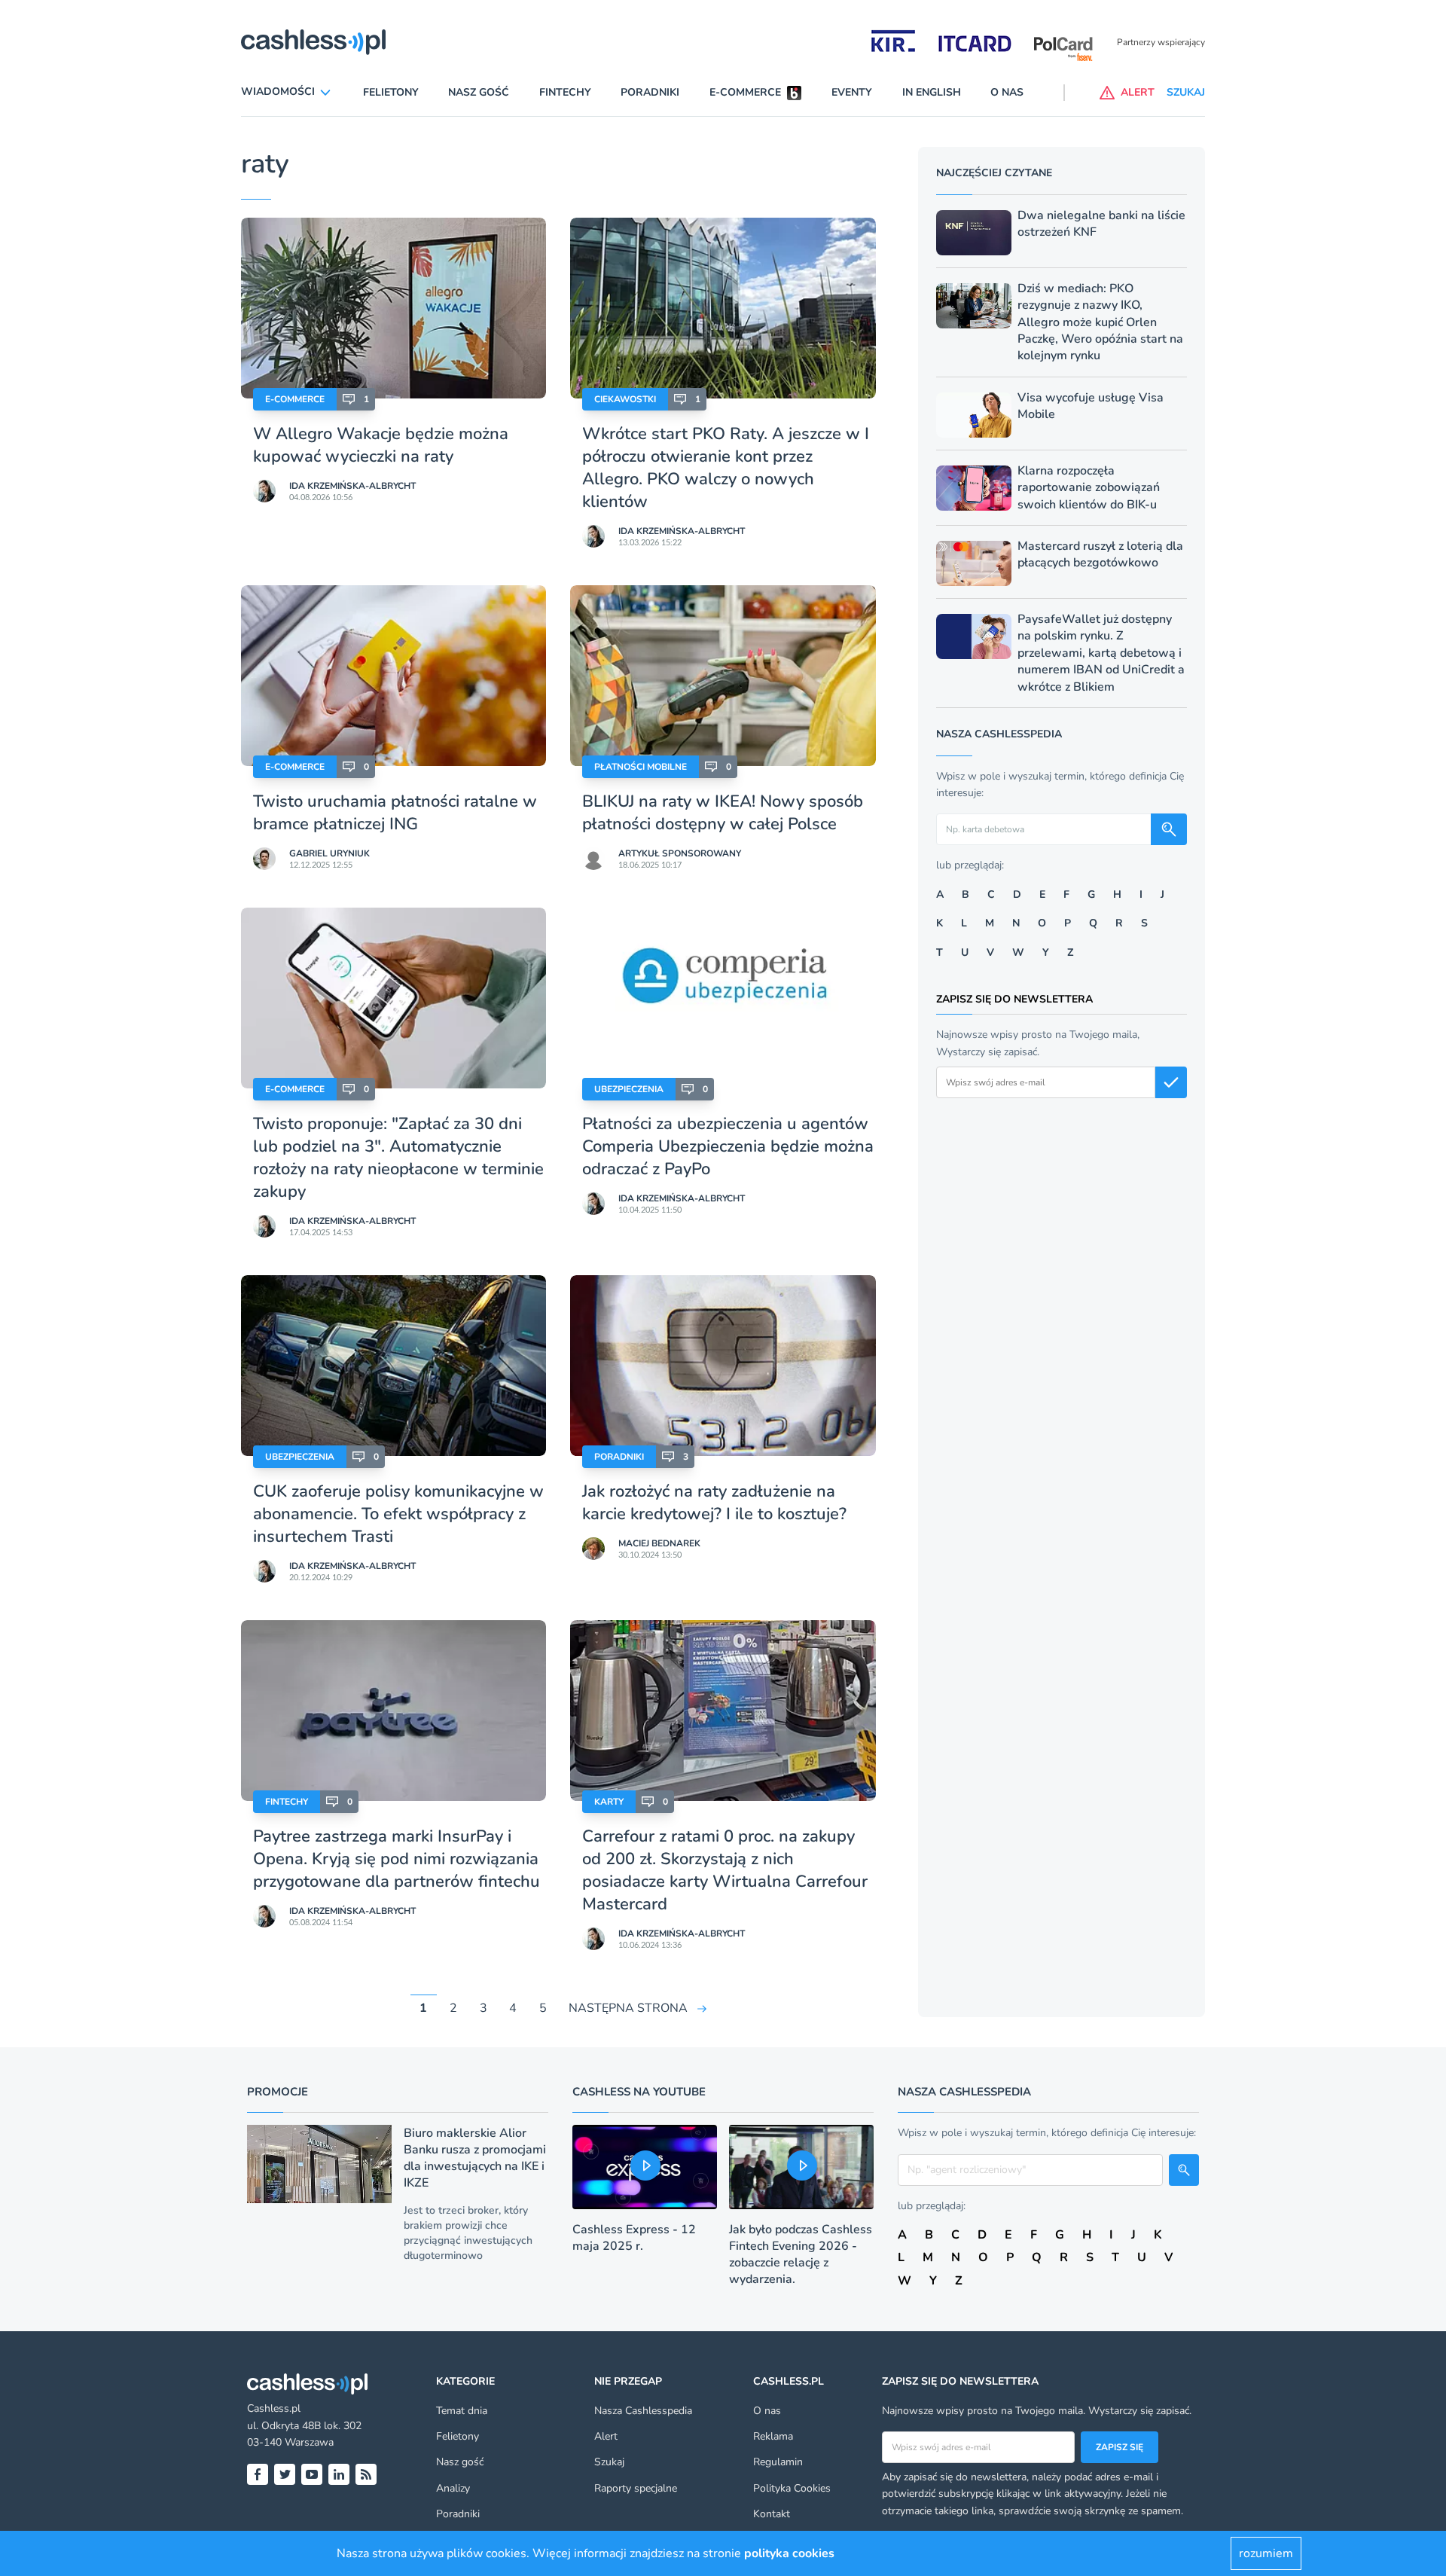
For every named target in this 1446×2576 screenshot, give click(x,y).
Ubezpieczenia (629, 1089)
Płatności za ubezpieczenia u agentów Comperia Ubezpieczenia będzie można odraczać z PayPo (728, 1146)
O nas (1007, 92)
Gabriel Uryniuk (329, 853)
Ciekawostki (625, 399)
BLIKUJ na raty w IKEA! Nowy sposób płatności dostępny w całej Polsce (723, 813)
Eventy (852, 92)
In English (932, 92)
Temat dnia (462, 2411)
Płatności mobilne (641, 767)
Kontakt (772, 2514)
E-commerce (745, 92)
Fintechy (565, 92)
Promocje (278, 2092)
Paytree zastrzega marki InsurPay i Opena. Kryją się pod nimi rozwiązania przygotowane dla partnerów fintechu (397, 1859)
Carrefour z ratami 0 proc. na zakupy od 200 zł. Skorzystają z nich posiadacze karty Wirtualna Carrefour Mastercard (725, 1870)
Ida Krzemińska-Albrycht (352, 486)
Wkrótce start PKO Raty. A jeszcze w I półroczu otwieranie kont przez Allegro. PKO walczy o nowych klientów (726, 468)
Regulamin (778, 2462)
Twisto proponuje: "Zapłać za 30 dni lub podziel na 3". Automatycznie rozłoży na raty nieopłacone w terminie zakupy (398, 1158)
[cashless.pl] (313, 42)
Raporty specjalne (636, 2488)
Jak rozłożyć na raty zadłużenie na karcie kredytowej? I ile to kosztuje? (714, 1503)
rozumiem (1266, 2553)
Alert (606, 2436)
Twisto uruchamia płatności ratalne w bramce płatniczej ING (395, 813)
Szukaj (609, 2462)
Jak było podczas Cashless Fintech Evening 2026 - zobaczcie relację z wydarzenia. (801, 2254)
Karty (609, 1802)
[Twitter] (285, 2474)
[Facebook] (258, 2474)
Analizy (453, 2488)
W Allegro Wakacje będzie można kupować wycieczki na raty (381, 445)
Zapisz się (1120, 2447)
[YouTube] (312, 2474)
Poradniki (650, 92)
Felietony (391, 92)
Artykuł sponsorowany (680, 853)
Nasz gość (479, 92)
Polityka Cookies (792, 2488)
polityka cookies (789, 2553)
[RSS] (366, 2474)
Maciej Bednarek (659, 1543)
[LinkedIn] (339, 2474)
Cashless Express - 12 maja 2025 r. (634, 2238)
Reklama (773, 2436)
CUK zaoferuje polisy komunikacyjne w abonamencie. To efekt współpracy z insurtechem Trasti (398, 1514)
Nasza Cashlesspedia (643, 2411)
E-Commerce (295, 399)
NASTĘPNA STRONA (628, 2008)
